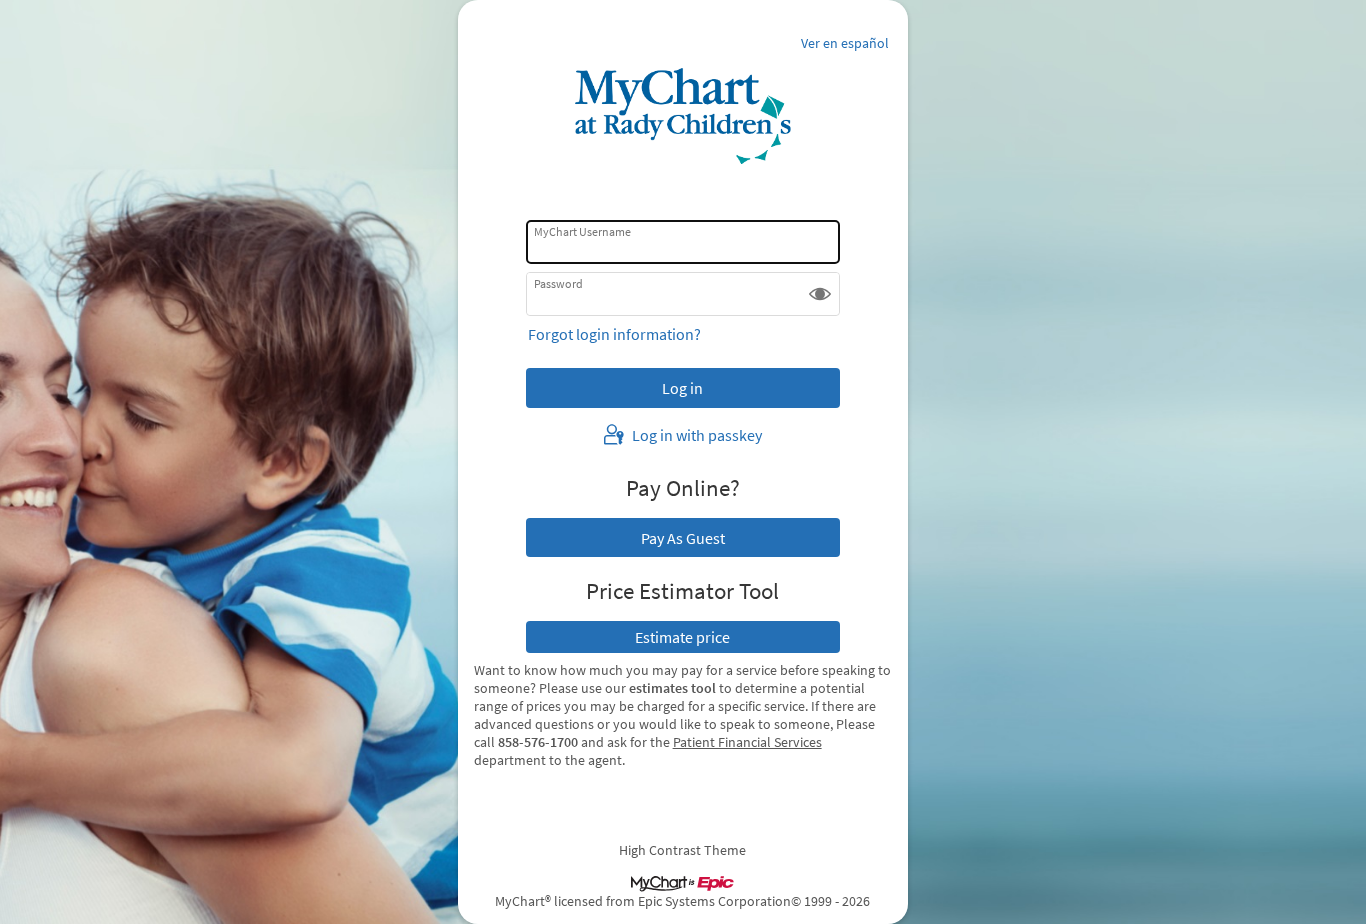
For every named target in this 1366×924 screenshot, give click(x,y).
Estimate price (682, 637)
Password (558, 283)
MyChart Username (582, 231)
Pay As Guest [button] (683, 538)
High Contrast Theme (682, 850)
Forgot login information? (614, 334)
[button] (820, 294)
